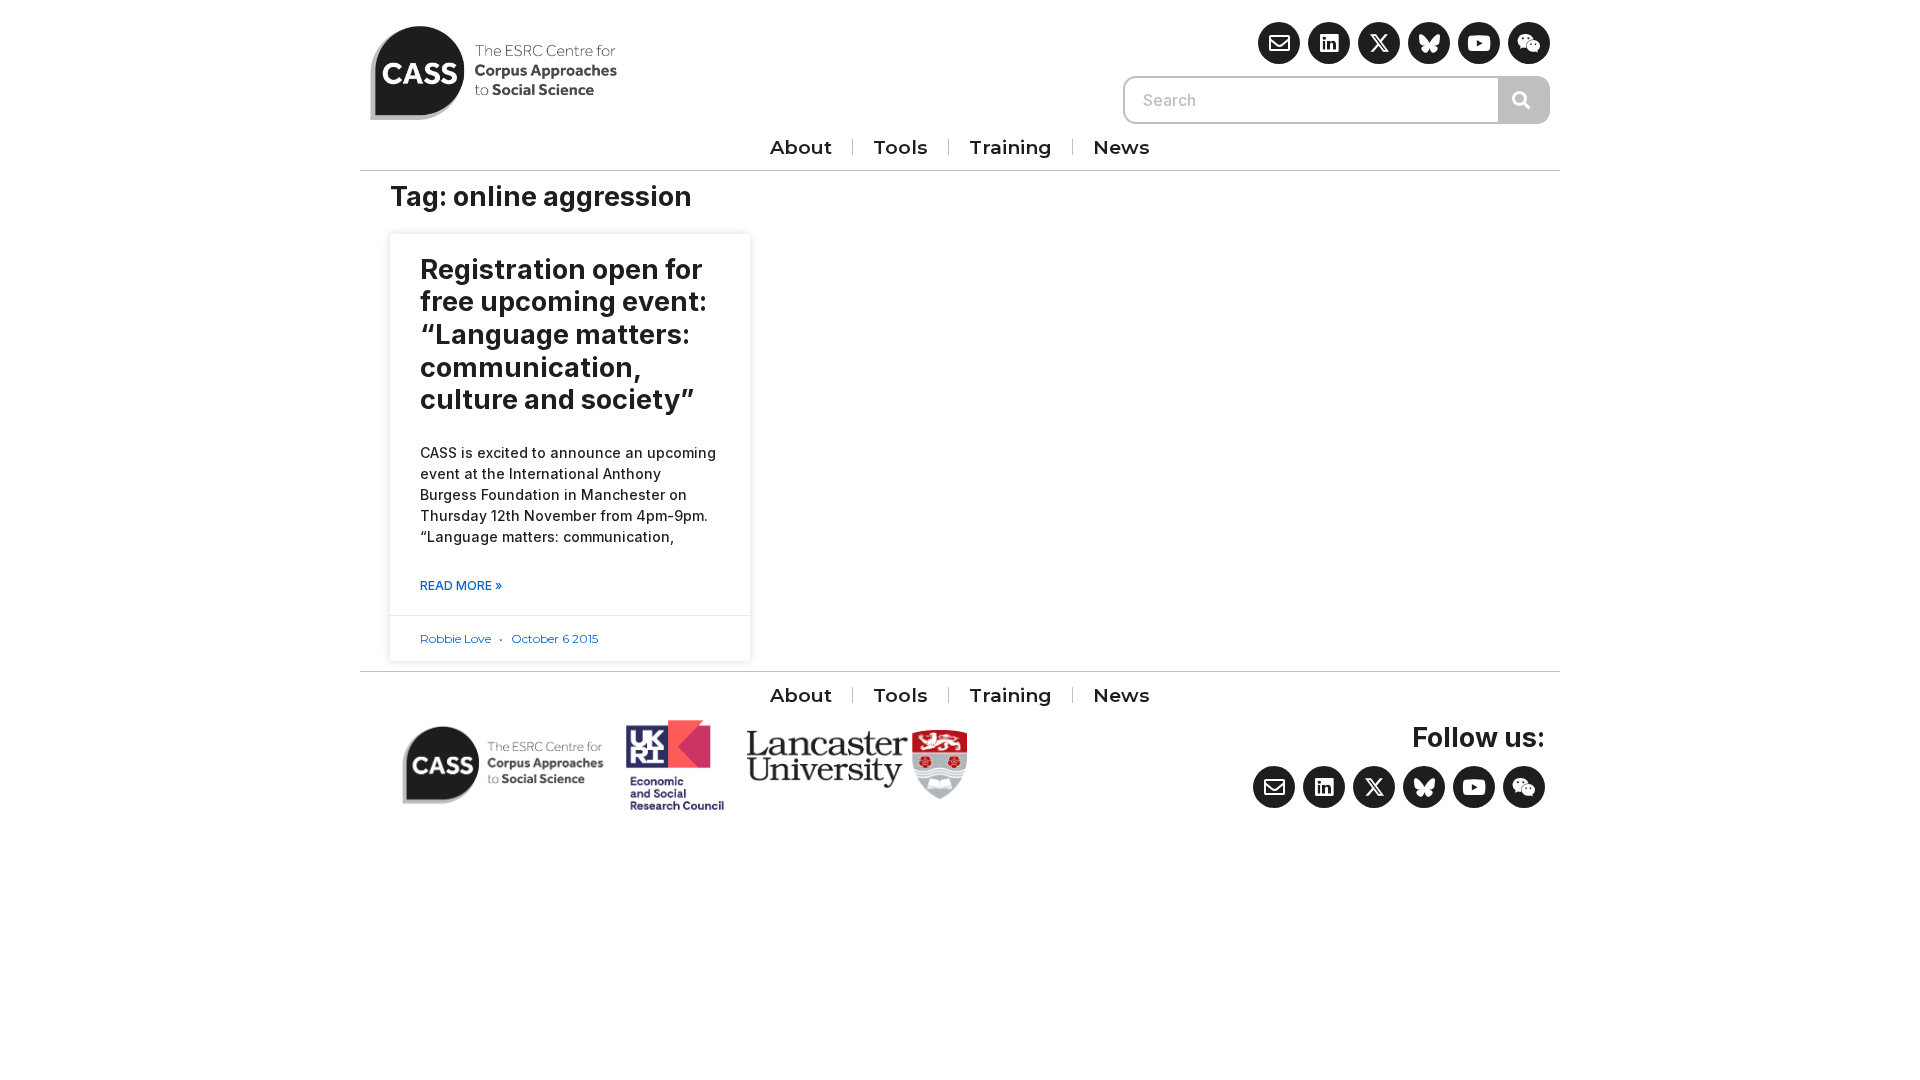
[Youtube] (1479, 43)
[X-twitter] (1379, 43)
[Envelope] (1279, 43)
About (801, 147)
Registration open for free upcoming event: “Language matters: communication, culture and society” (563, 335)
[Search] (1525, 100)
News (1121, 147)
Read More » (461, 585)
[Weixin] (1529, 43)
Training (1010, 147)
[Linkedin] (1329, 43)
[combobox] (1312, 100)
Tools (900, 147)
